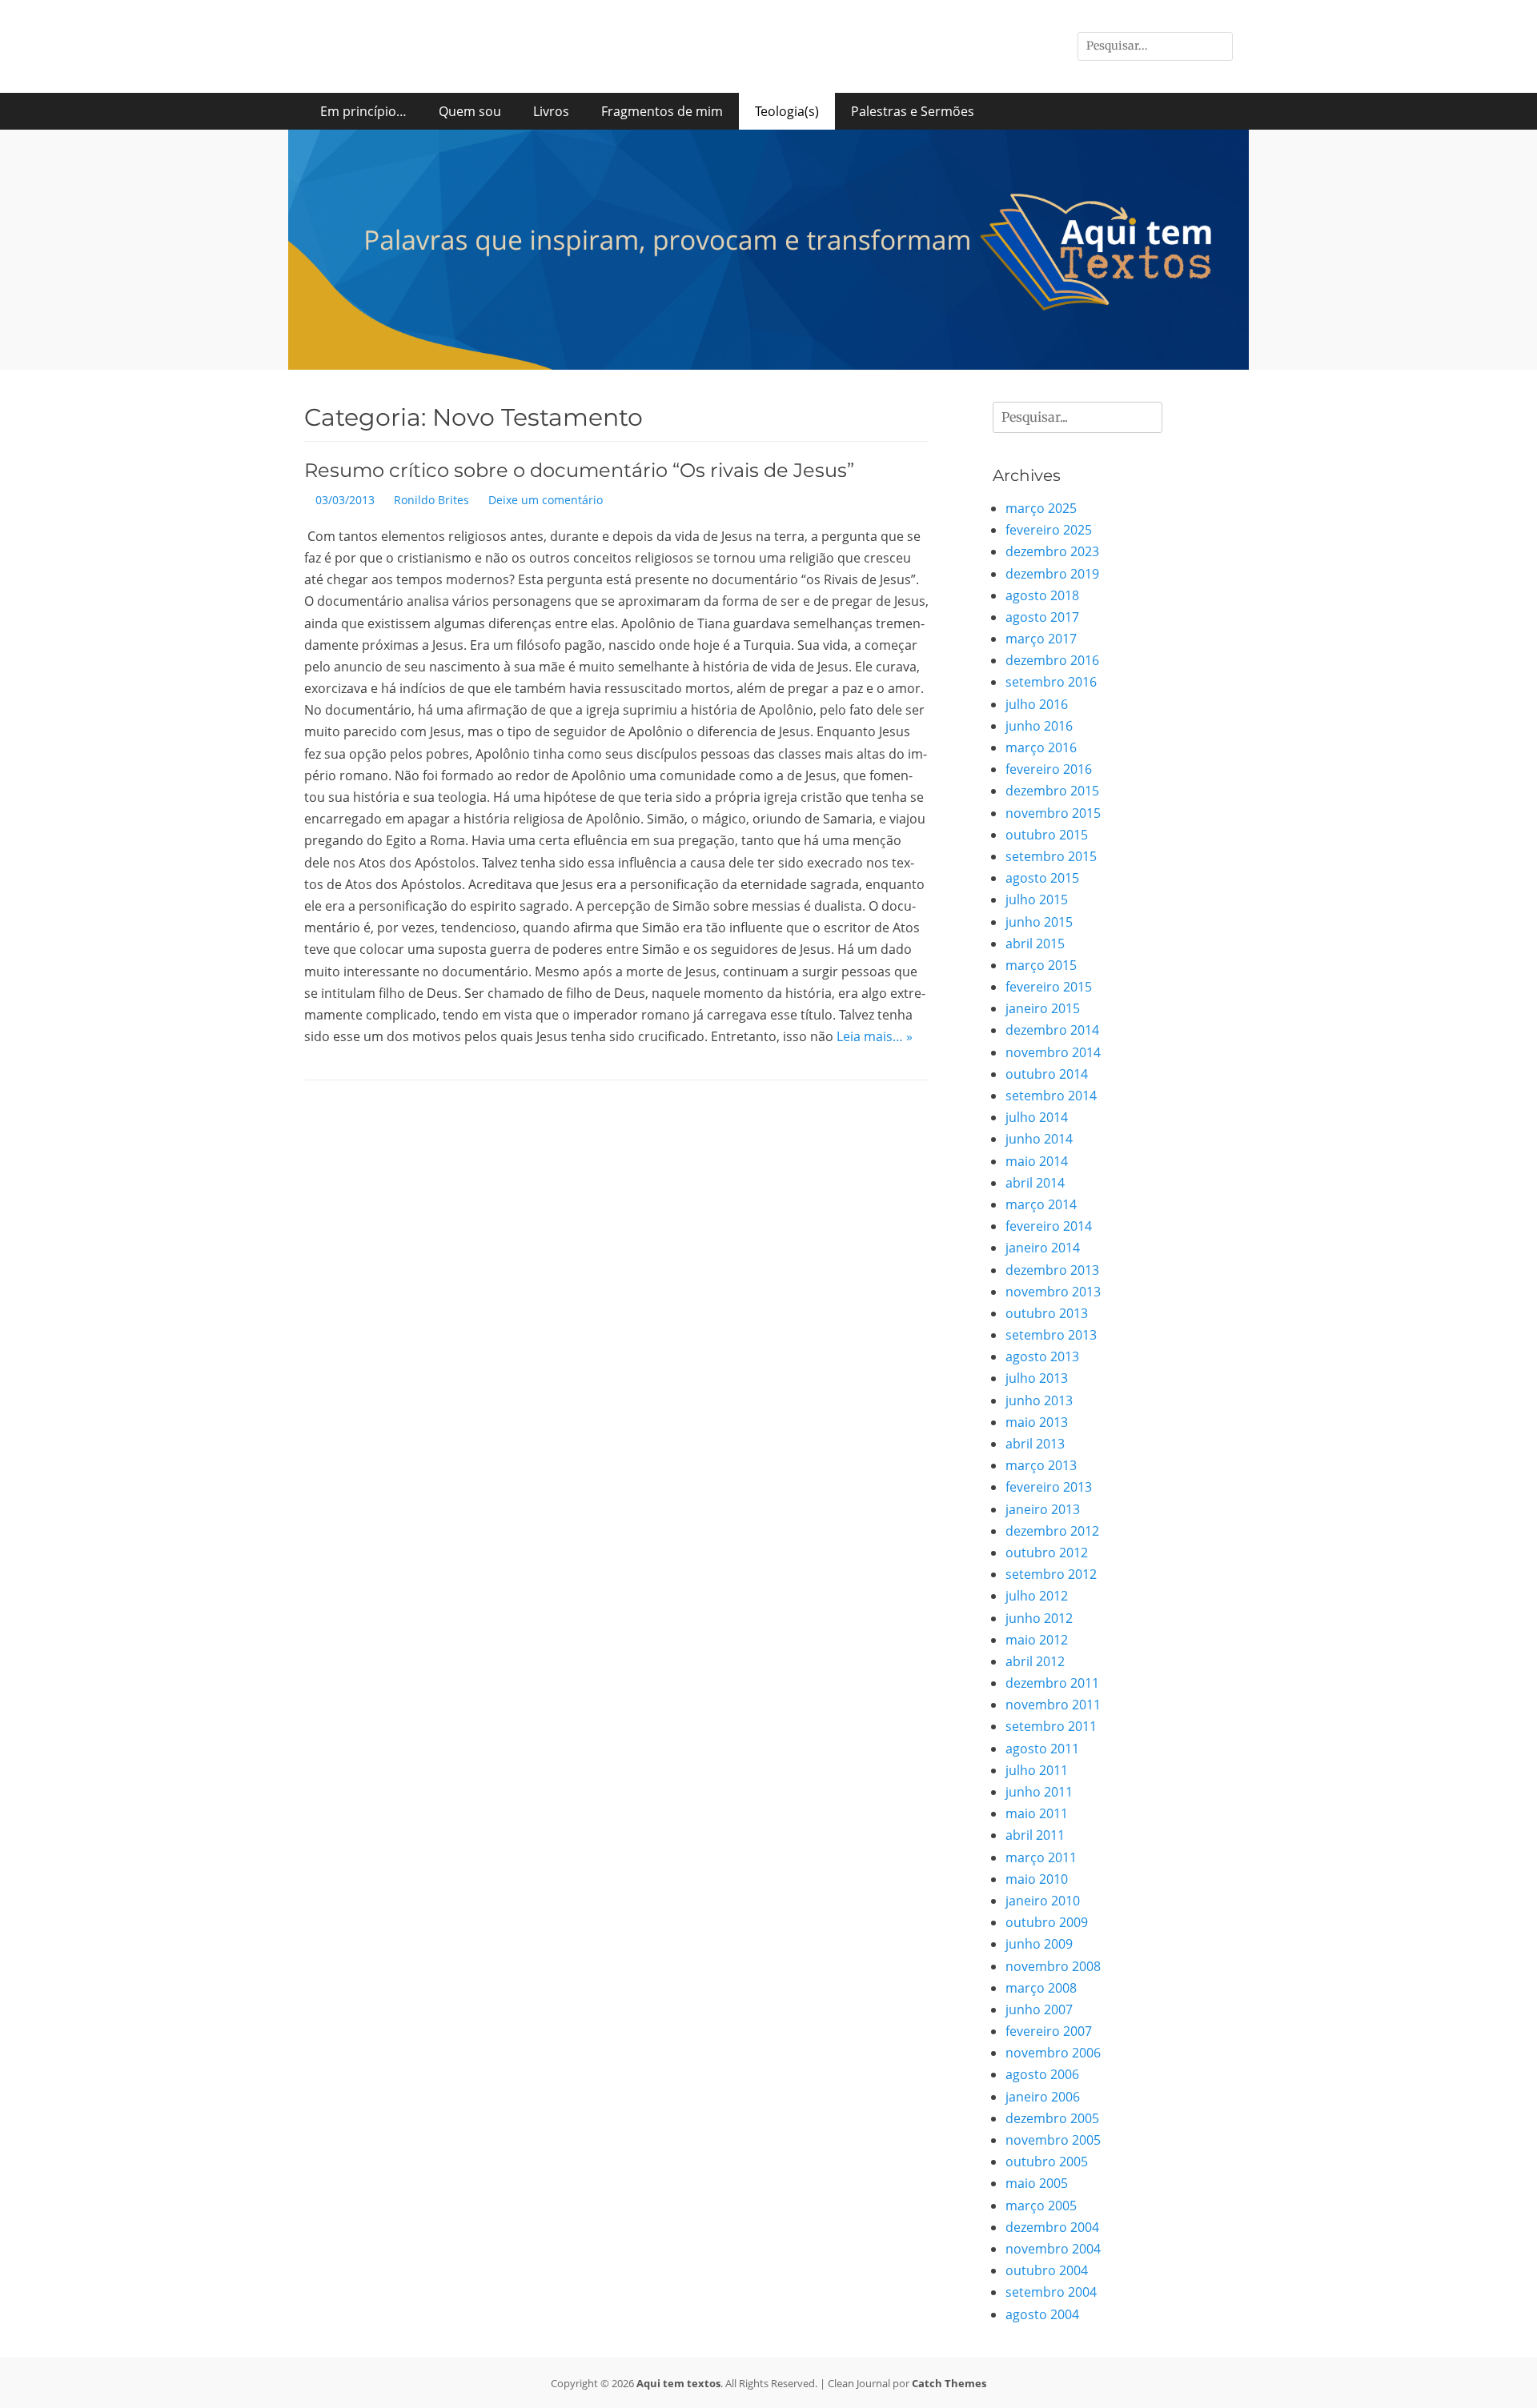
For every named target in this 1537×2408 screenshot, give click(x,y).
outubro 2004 (1047, 2270)
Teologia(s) (787, 111)
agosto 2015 (1042, 878)
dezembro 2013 (1052, 1270)
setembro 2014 (1051, 1096)
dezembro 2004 (1052, 2227)
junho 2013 (1039, 1400)
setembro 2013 (1051, 1335)
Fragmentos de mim (662, 111)
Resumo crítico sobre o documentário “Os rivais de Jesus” (579, 470)
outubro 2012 (1047, 1553)
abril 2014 (1035, 1183)
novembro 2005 (1053, 2140)
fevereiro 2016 (1049, 769)
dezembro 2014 (1052, 1030)
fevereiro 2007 (1049, 2031)
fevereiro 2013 (1049, 1487)
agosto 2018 (1042, 595)
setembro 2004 (1051, 2292)
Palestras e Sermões (913, 111)
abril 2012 (1035, 1661)
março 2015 (1041, 965)
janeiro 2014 (1043, 1248)
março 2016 (1041, 747)
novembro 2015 (1053, 813)
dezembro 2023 (1052, 551)
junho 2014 (1039, 1139)
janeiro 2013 (1043, 1509)
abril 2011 (1035, 1835)
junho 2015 (1039, 922)
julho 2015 (1037, 899)
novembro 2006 (1053, 2053)
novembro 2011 (1053, 1705)
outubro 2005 (1047, 2162)
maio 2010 (1037, 1879)
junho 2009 (1039, 1944)
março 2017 (1041, 639)
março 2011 (1041, 1857)
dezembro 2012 (1052, 1531)
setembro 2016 (1051, 682)
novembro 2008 (1053, 1966)
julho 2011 (1037, 1770)
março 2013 (1041, 1465)
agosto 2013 (1042, 1356)
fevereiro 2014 (1049, 1226)
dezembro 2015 (1052, 791)
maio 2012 (1037, 1640)
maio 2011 (1037, 1813)
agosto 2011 (1042, 1749)
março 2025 (1041, 508)
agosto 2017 (1042, 617)
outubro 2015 (1047, 835)
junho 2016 (1039, 726)
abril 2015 (1035, 944)
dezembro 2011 (1052, 1683)
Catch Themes (949, 2383)
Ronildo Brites (431, 500)
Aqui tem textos (678, 2383)
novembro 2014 (1053, 1052)
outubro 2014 (1047, 1074)
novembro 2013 (1053, 1292)
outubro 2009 (1047, 1922)
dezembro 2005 (1052, 2118)
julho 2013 (1037, 1378)
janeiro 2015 (1043, 1008)
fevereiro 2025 (1049, 530)
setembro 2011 (1051, 1726)
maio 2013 (1037, 1422)
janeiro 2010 (1043, 1901)
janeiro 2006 (1043, 2097)
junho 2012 (1039, 1618)
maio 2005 (1037, 2183)
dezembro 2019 (1052, 574)
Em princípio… (363, 111)
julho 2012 (1037, 1596)
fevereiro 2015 (1049, 987)
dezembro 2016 (1052, 660)
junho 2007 (1039, 2009)
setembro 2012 (1051, 1574)
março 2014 (1041, 1204)
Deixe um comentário (546, 500)
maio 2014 (1037, 1161)
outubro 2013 (1047, 1313)
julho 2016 (1037, 704)
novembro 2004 (1053, 2249)
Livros (551, 111)
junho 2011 (1039, 1792)
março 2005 (1041, 2206)
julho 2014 (1037, 1117)
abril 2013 (1035, 1444)
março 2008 (1041, 1988)
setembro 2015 (1051, 856)
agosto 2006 (1042, 2074)
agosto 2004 (1042, 2314)
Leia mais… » (875, 1036)
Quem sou (470, 111)
